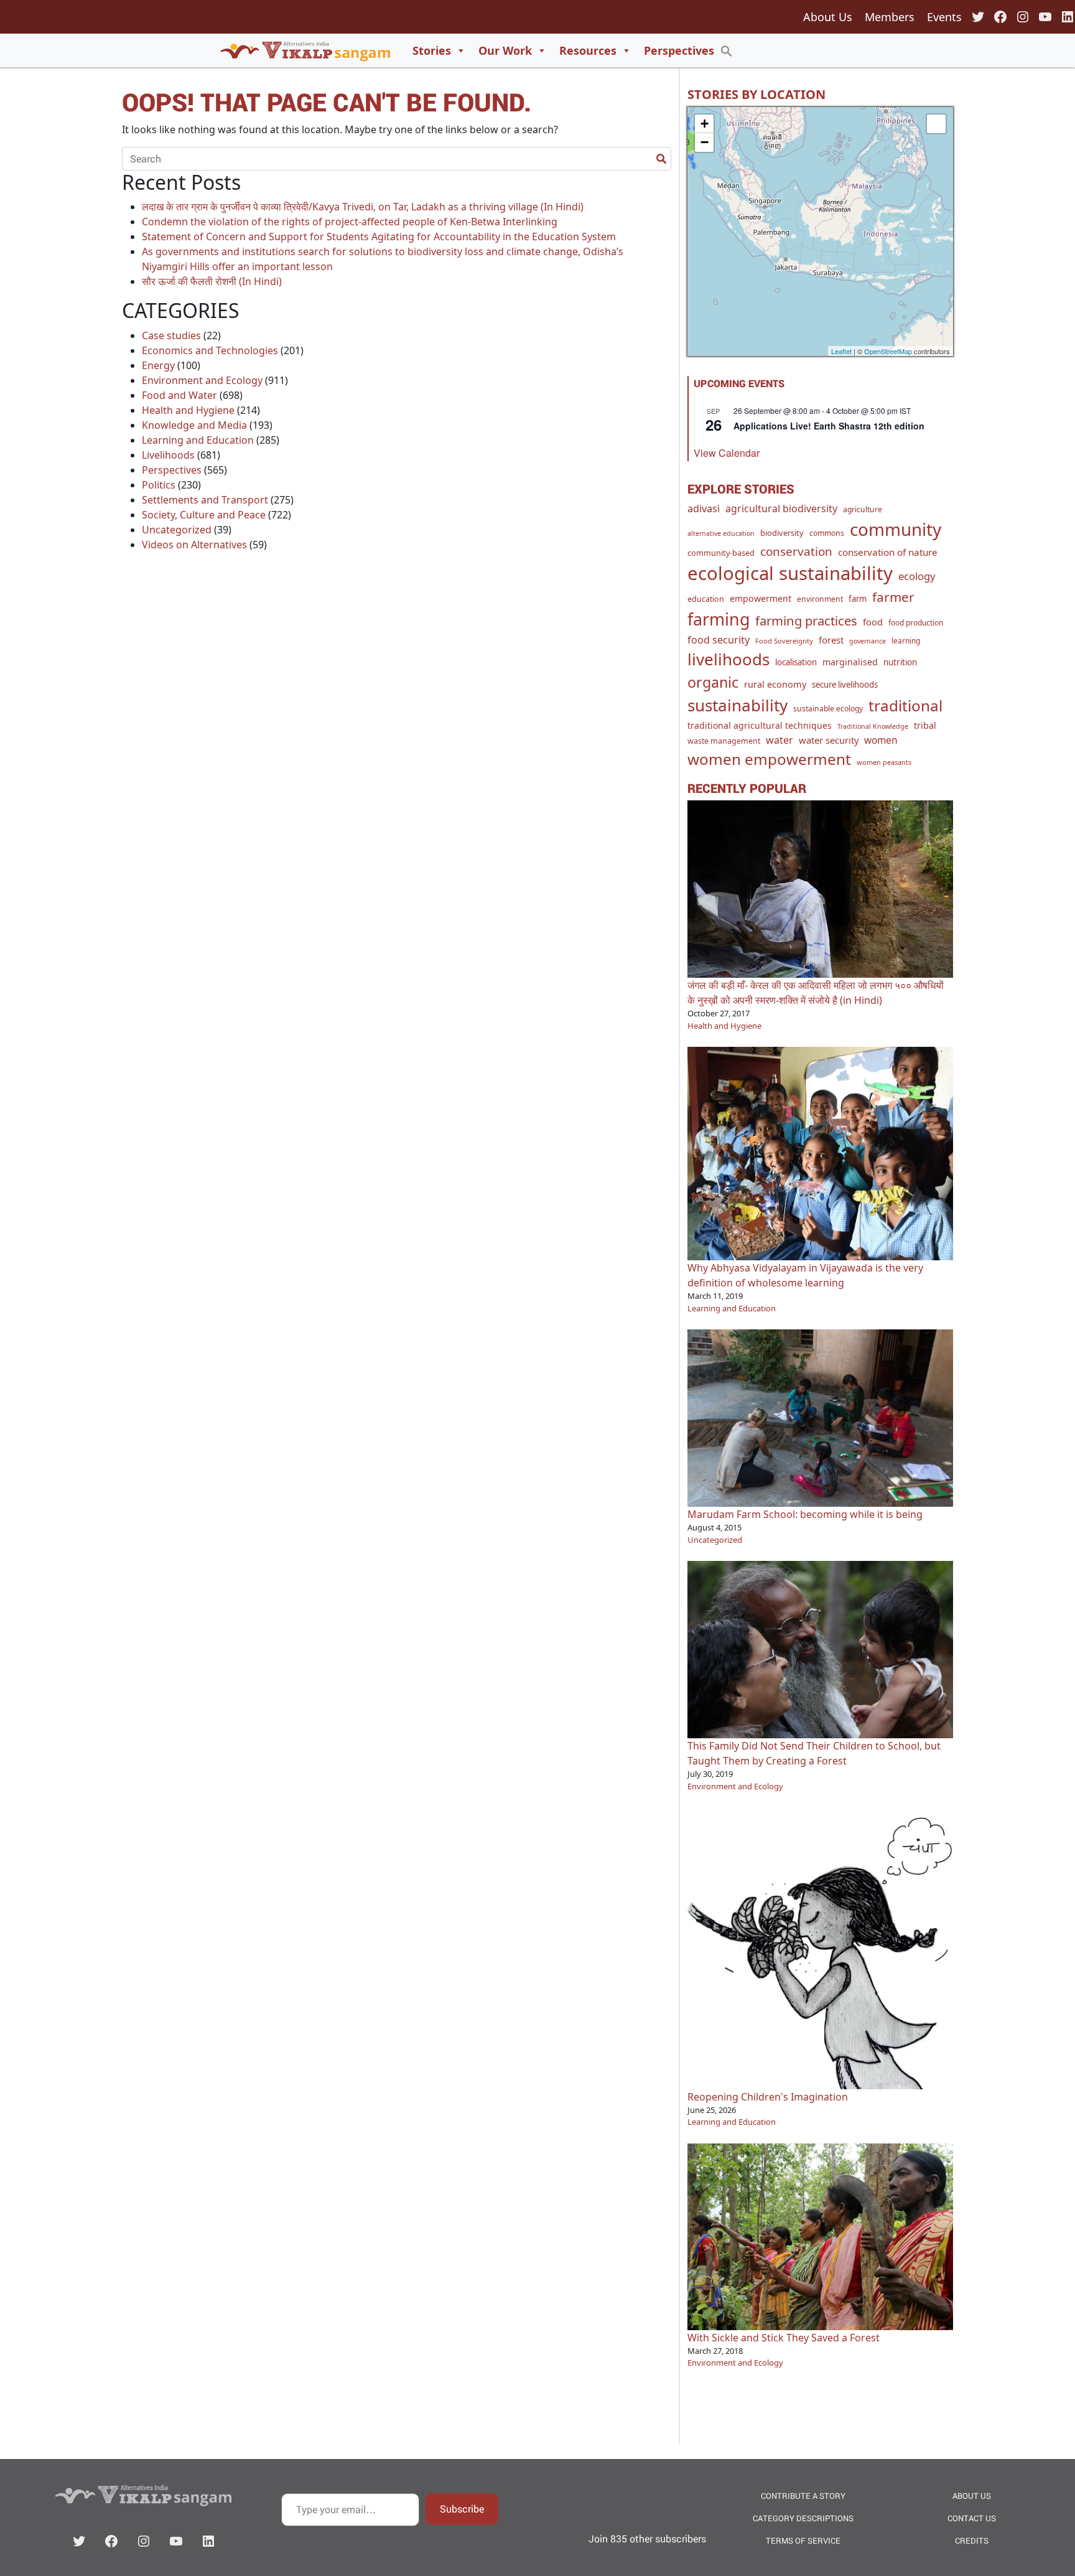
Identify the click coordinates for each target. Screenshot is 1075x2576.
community (896, 529)
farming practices (806, 621)
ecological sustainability (790, 573)
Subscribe (462, 2508)
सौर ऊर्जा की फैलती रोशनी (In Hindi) (212, 281)
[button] (727, 50)
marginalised (850, 662)
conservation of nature (888, 552)
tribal (925, 725)
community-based (721, 553)
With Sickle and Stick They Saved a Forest (784, 2338)
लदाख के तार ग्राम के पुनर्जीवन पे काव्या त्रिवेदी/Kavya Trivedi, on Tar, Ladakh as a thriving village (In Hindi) (363, 207)
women (881, 740)
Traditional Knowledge (873, 726)
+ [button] (705, 124)
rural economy (775, 684)
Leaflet (841, 351)
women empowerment (769, 759)
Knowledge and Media (194, 425)
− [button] (705, 142)
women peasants (884, 762)
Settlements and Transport (205, 500)
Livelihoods (168, 455)
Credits (972, 2541)
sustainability (738, 705)
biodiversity (782, 533)
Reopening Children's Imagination (768, 2097)
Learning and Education (198, 440)
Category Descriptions (803, 2518)
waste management (724, 741)
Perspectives (679, 50)
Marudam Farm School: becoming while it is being (805, 1514)
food (873, 622)
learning (906, 640)
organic (713, 682)
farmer (893, 597)
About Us (828, 17)
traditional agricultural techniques (760, 725)
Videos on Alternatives (194, 545)
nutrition (900, 662)
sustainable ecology (828, 709)
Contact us (972, 2518)
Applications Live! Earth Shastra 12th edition (829, 426)
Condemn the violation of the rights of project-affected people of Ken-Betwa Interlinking (350, 222)
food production (916, 622)
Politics (159, 485)
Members (890, 17)
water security (829, 740)
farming (719, 619)
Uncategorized (177, 530)
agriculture (863, 509)
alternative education (721, 533)
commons (827, 533)
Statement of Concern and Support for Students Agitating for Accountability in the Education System (379, 237)
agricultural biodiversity (781, 508)
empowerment (761, 598)
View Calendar (727, 453)
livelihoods (728, 659)
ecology (917, 576)
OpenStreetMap (888, 351)
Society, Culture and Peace (204, 515)
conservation (796, 551)
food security (719, 640)
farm (858, 599)
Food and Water (179, 395)
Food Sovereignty (784, 641)
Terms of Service (803, 2541)
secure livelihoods (845, 685)
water (779, 740)
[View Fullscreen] (936, 124)
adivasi (704, 508)
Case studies (171, 335)
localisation (796, 662)
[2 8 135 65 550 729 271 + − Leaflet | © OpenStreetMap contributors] (820, 232)
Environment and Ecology (202, 380)
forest (831, 640)
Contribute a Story (803, 2496)
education (706, 599)
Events (944, 17)
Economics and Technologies (210, 350)
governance (868, 641)
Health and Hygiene (188, 410)
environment (820, 599)
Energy (158, 365)
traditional (905, 705)
